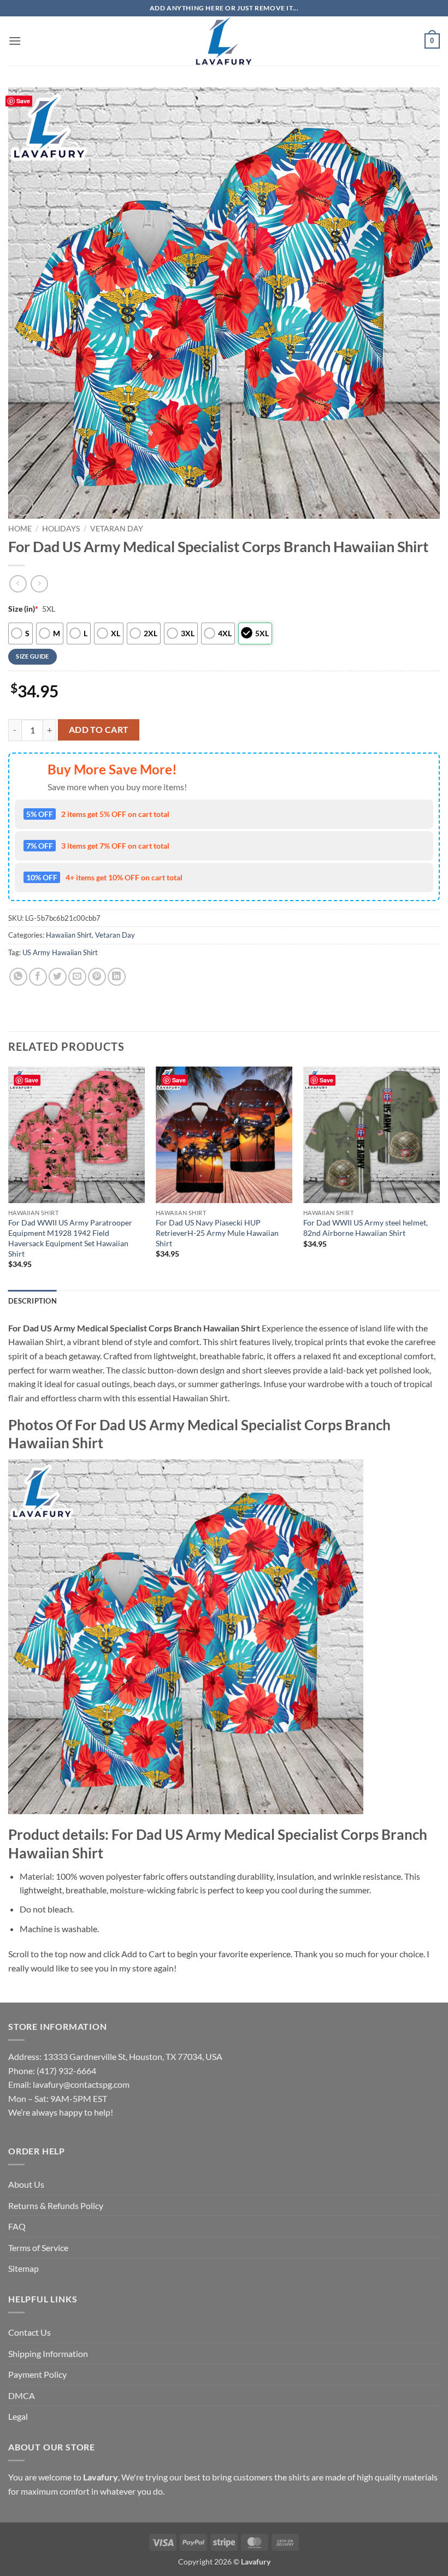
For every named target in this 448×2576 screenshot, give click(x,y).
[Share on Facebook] (38, 977)
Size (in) (23, 609)
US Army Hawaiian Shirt (60, 952)
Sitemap (23, 2268)
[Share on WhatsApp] (18, 977)
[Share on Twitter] (58, 977)
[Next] (439, 1177)
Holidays (61, 529)
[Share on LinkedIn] (117, 977)
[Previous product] (39, 584)
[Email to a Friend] (77, 977)
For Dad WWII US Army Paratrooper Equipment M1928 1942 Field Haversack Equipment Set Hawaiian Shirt (70, 1238)
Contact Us (30, 2332)
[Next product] (18, 584)
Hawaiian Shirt (69, 935)
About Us (26, 2184)
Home (20, 529)
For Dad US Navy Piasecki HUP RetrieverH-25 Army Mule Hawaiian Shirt (217, 1233)
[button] (15, 41)
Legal (18, 2416)
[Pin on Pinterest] (97, 977)
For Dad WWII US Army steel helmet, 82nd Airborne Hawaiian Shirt (366, 1228)
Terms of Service (38, 2248)
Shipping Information (48, 2353)
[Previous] (9, 1177)
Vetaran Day (117, 529)
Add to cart (99, 730)
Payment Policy (37, 2374)
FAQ (17, 2226)
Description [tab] (33, 1301)
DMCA (22, 2396)
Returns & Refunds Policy (56, 2205)
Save (23, 101)
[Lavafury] (224, 41)
